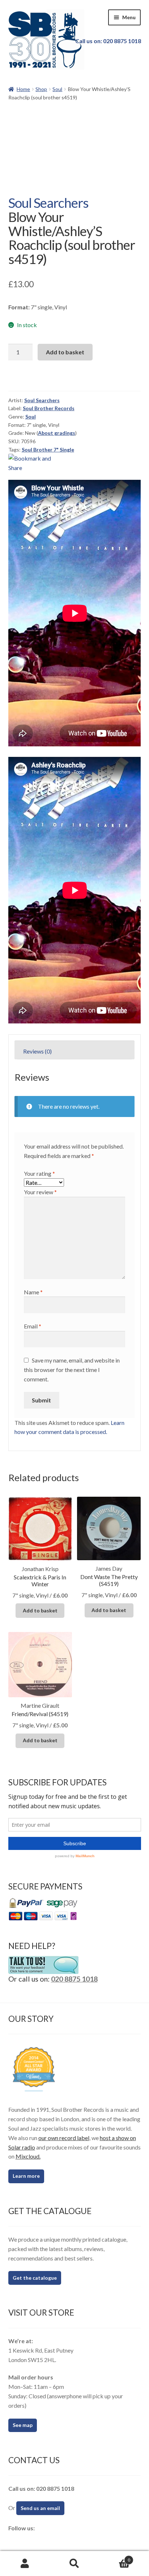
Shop (41, 89)
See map (23, 2425)
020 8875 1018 (74, 1979)
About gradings (57, 433)
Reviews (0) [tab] (37, 1051)
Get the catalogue (35, 2278)
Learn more (26, 2176)
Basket (115, 2558)
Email (33, 1326)
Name (33, 1292)
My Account (25, 2564)
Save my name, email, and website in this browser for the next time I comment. (72, 1370)
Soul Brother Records (49, 408)
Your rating (39, 1173)
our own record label (64, 2138)
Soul (57, 89)
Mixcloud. (28, 2156)
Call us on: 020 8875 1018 (108, 41)
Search (74, 2564)
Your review (40, 1192)
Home (23, 89)
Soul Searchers (48, 203)
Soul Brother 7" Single (48, 450)
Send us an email (40, 2508)
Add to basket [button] (40, 1610)
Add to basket (65, 352)
